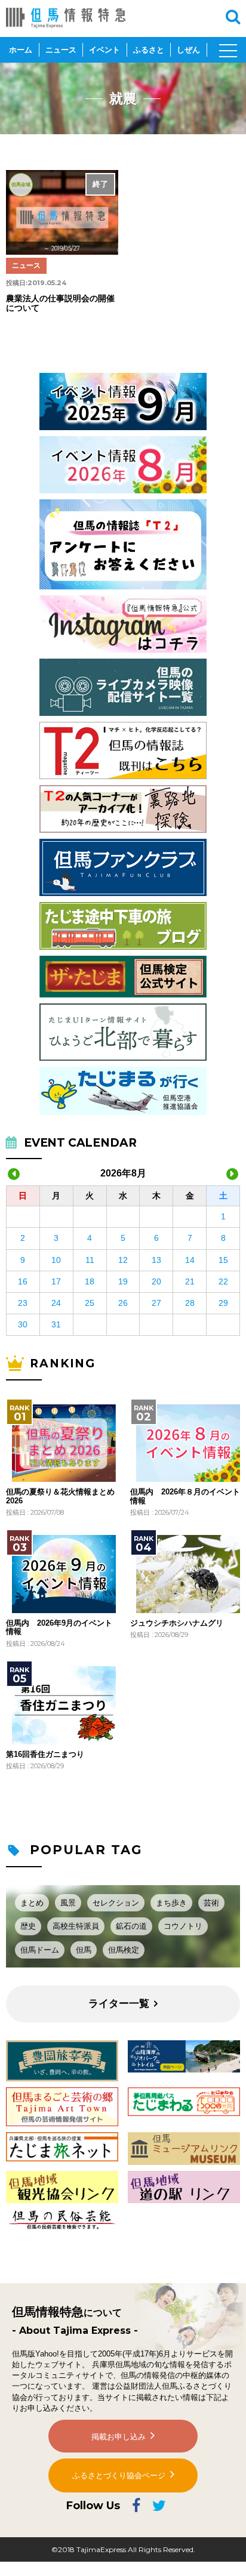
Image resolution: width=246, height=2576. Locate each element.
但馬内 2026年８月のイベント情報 (185, 1496)
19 (123, 1281)
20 (156, 1281)
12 (123, 1260)
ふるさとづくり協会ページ (119, 2475)
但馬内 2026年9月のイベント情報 (59, 1627)
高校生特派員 (76, 1926)
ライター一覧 (119, 2004)
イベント (104, 50)
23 (23, 1303)
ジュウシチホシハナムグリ (177, 1623)
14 (190, 1260)
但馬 (84, 1950)
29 (223, 1303)
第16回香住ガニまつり (45, 1755)
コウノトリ (183, 1926)
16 (23, 1281)
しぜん (188, 50)
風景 (68, 1903)
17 (56, 1281)
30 (23, 1324)
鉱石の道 (131, 1926)
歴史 (28, 1926)
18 (90, 1281)
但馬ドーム (40, 1950)
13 (156, 1260)
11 (90, 1260)
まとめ (32, 1903)
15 (223, 1260)
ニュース (61, 50)
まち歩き (171, 1903)
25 (90, 1303)
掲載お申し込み (119, 2437)
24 (56, 1303)
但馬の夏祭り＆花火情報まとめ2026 (60, 1496)
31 (56, 1324)
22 (223, 1281)
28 (190, 1303)
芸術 (211, 1903)
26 (123, 1303)
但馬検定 (124, 1950)
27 (156, 1303)
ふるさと (149, 50)
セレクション (116, 1903)
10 (56, 1260)
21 (190, 1281)
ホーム (21, 50)
